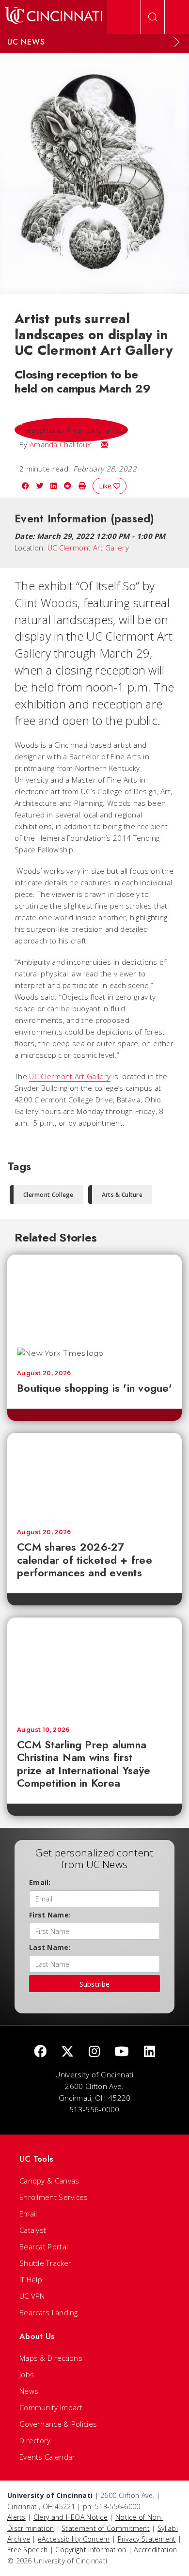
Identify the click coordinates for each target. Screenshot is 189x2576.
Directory (35, 2440)
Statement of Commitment (106, 2528)
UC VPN (32, 2296)
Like (106, 486)
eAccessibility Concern (74, 2539)
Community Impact (51, 2407)
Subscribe (94, 1984)
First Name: (50, 1915)
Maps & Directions (51, 2358)
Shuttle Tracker (46, 2263)
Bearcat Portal (44, 2246)
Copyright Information (91, 2550)
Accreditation (155, 2550)
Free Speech (27, 2550)
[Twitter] (67, 2052)
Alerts (16, 2517)
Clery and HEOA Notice (71, 2517)
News (29, 2391)
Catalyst (33, 2230)
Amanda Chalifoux (60, 444)
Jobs (27, 2374)
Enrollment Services (54, 2197)
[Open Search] (153, 17)
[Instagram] (94, 2052)
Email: (40, 1882)
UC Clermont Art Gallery (88, 548)
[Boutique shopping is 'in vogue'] (94, 1296)
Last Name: (50, 1947)
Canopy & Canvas (49, 2181)
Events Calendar (47, 2457)
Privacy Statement (147, 2539)
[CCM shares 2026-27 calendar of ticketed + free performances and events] (94, 1476)
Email (28, 2214)
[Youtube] (122, 2052)
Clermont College (48, 1195)
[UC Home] (54, 17)
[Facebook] (40, 2052)
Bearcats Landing (49, 2312)
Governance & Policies (58, 2424)
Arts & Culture (122, 1195)
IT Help (31, 2279)
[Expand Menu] (177, 42)
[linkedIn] (150, 2052)
